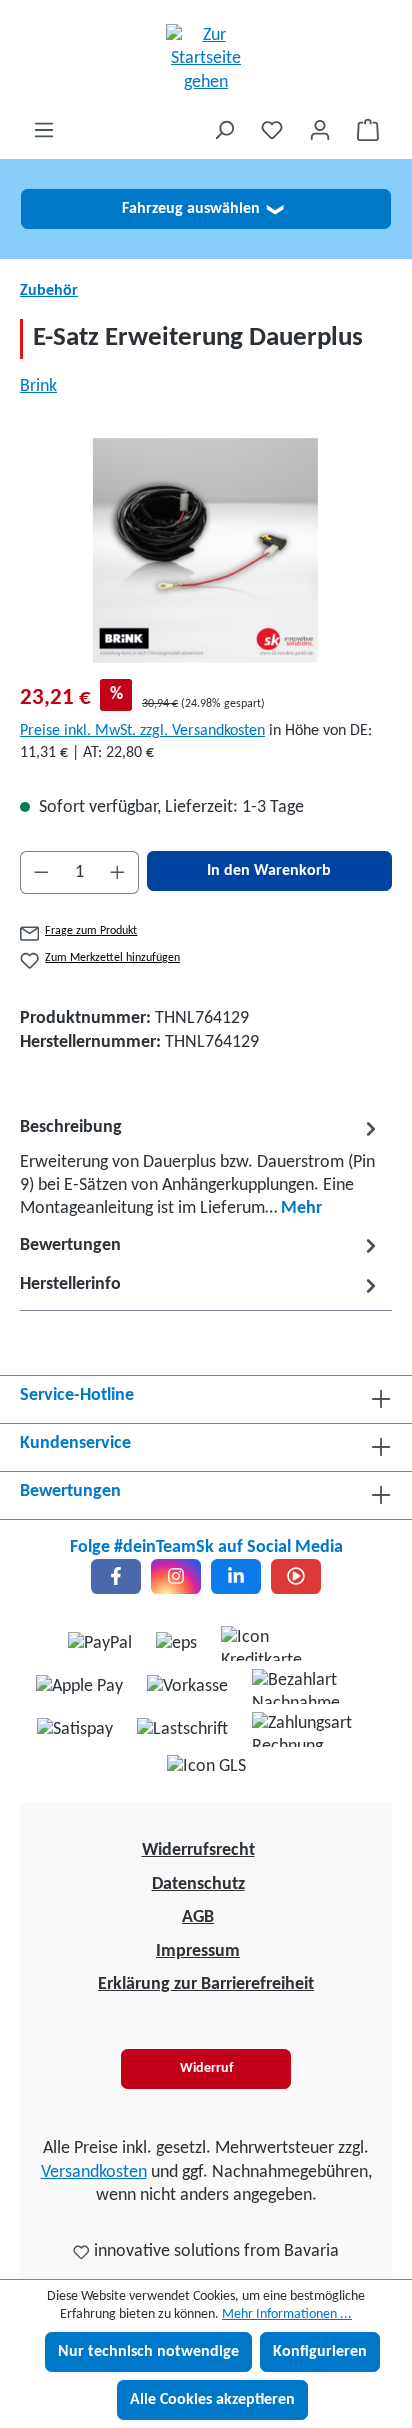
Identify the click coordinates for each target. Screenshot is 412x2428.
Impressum (198, 1951)
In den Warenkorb (269, 871)
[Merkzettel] (272, 130)
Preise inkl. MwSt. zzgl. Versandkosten (142, 731)
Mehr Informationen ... (287, 2314)
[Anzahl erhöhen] (118, 872)
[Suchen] (224, 130)
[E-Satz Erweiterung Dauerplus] (205, 550)
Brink (38, 386)
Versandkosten (94, 2172)
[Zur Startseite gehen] (206, 59)
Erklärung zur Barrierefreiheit (206, 1984)
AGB (198, 1917)
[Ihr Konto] (320, 130)
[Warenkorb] (368, 130)
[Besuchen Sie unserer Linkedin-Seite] (236, 1576)
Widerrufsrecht (198, 1850)
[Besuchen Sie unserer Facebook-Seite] (116, 1576)
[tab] (201, 1167)
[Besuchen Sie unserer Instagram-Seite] (176, 1576)
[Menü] (44, 130)
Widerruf (206, 2068)
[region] (206, 550)
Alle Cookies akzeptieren (212, 2400)
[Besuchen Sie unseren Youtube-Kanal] (296, 1576)
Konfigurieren (320, 2352)
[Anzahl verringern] (41, 872)
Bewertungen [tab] (70, 1245)
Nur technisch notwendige (148, 2352)
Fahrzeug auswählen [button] (202, 209)
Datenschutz (198, 1884)
